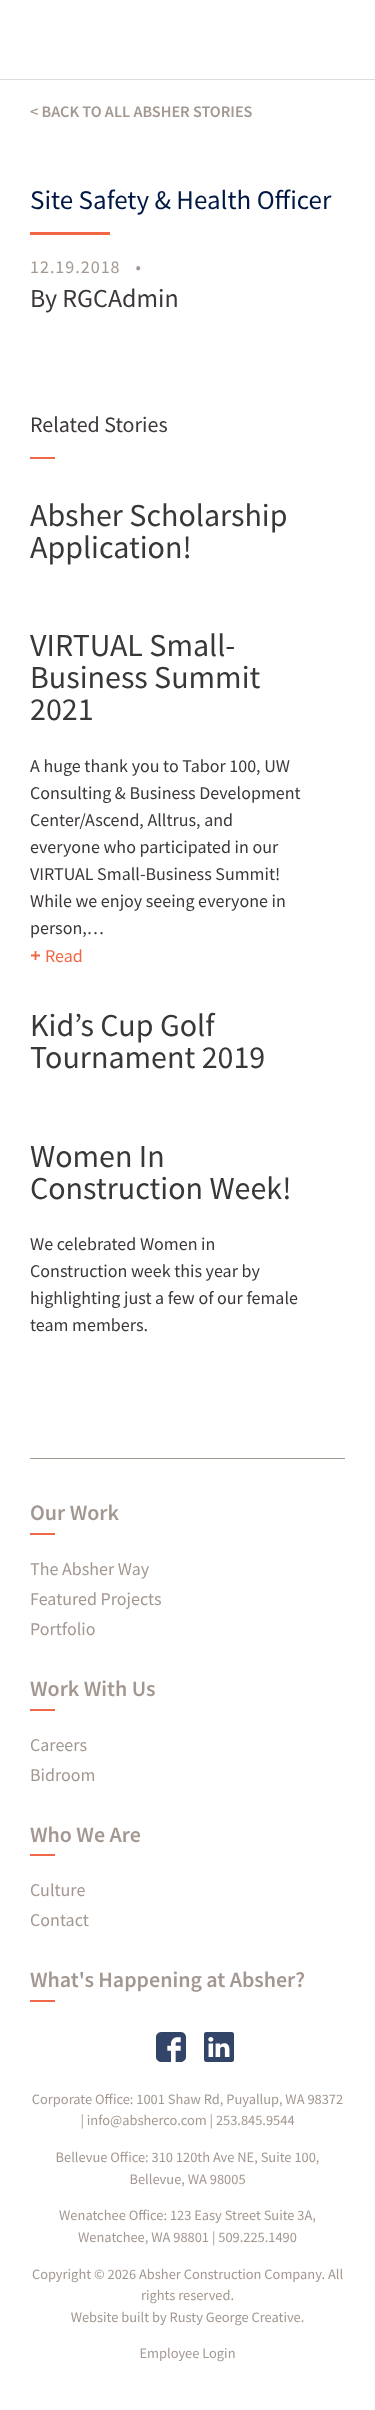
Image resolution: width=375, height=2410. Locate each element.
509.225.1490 (257, 2237)
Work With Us (92, 1689)
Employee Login (187, 2353)
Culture (57, 1889)
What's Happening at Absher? (167, 1980)
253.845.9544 (255, 2120)
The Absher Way (89, 1568)
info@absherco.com (147, 2120)
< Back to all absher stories (141, 112)
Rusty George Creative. (237, 2317)
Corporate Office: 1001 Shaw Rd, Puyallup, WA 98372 (187, 2099)
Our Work (74, 1513)
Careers (58, 1744)
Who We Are (85, 1835)
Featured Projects (95, 1598)
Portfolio (62, 1628)
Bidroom (63, 1774)
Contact (59, 1919)
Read (64, 955)
